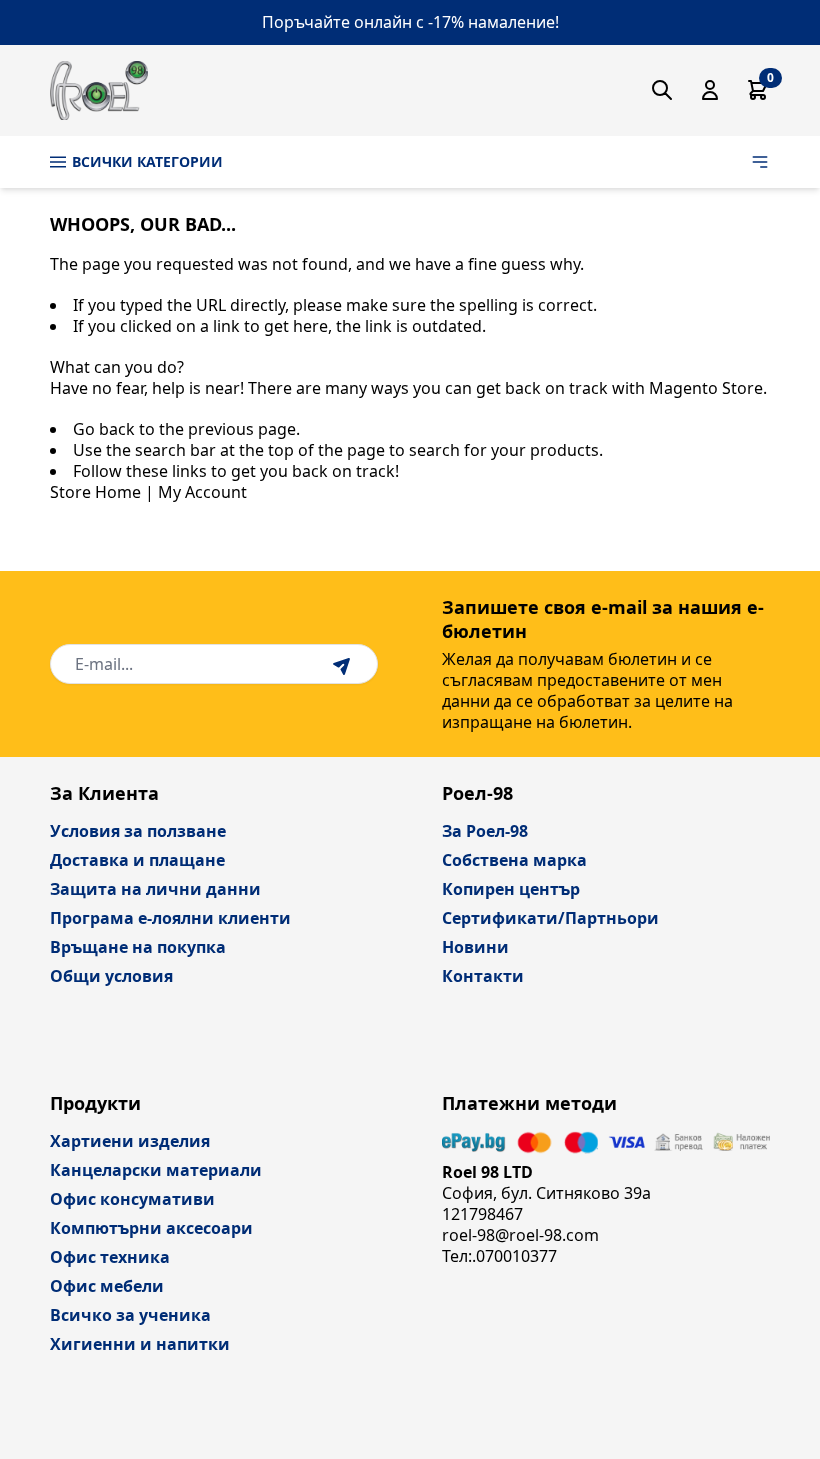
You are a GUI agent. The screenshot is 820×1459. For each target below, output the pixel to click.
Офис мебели (107, 1286)
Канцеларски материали (156, 1170)
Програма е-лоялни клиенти (170, 918)
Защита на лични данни (155, 889)
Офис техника (110, 1257)
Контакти (483, 976)
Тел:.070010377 (499, 1256)
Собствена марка (514, 860)
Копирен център (511, 889)
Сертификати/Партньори (550, 918)
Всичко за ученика (130, 1315)
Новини (475, 947)
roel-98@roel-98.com (520, 1235)
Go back (104, 429)
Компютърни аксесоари (151, 1228)
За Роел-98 (485, 831)
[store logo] (99, 90)
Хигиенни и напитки (140, 1344)
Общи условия (111, 976)
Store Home (95, 492)
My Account (202, 492)
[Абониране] (344, 664)
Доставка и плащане (137, 860)
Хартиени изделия (130, 1141)
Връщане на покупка (138, 947)
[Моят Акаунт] (710, 90)
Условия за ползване (138, 831)
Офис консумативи (132, 1199)
